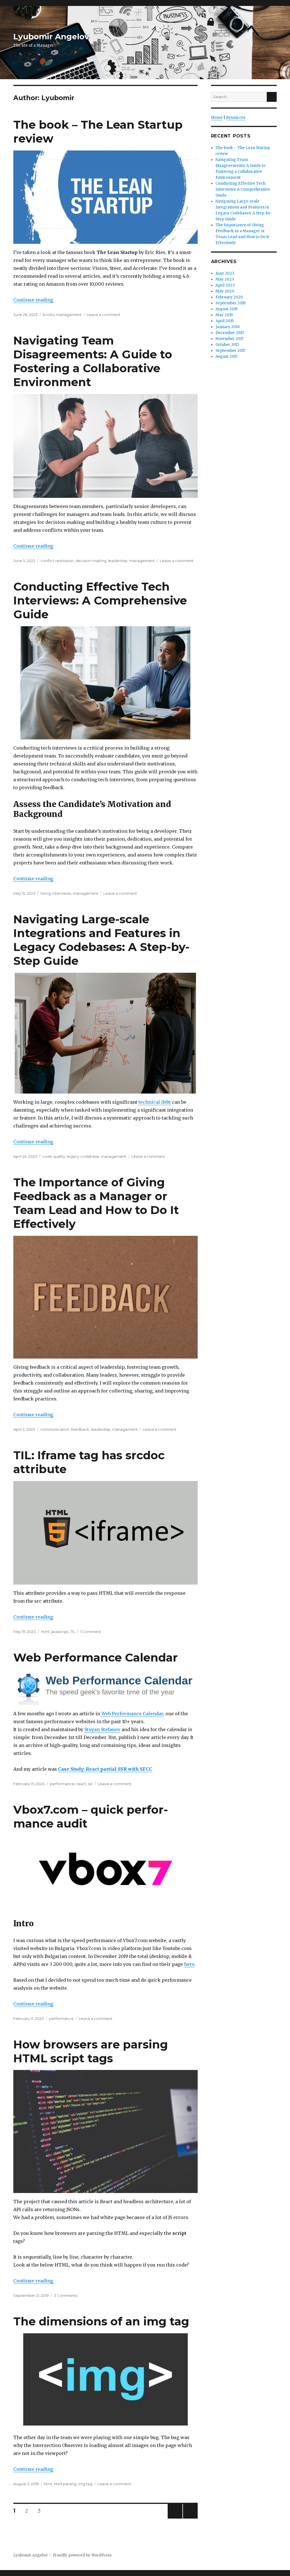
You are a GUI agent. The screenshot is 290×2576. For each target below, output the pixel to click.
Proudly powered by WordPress (82, 2555)
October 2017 (227, 345)
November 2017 (230, 339)
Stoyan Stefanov (102, 1729)
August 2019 (227, 309)
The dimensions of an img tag (101, 2321)
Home (217, 118)
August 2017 (226, 357)
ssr (90, 1784)
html (45, 1632)
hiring (46, 893)
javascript (60, 1632)
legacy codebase (83, 1156)
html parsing (65, 2484)
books (49, 315)
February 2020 (229, 297)
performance (62, 1784)
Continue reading (33, 300)
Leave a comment (104, 315)
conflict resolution (57, 561)
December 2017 (230, 333)
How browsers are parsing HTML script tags (91, 2051)
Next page (190, 2518)
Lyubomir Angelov (51, 36)
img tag (85, 2484)
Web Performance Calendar (96, 1657)
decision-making (91, 561)
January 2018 (228, 327)
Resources (236, 118)
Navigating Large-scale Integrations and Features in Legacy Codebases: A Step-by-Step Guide (101, 940)
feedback (80, 1429)
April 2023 (225, 285)
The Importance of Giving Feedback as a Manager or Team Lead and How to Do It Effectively (96, 1203)
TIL (73, 1632)
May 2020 (225, 291)
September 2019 (231, 303)
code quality (54, 1156)
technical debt (155, 1102)
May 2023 (225, 279)
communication (55, 1429)
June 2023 (225, 273)
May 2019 (224, 315)
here (189, 1964)
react (81, 1784)
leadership (118, 561)
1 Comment (91, 1632)
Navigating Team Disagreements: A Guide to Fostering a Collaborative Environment (93, 361)
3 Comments (66, 2295)
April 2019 (225, 321)
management (69, 315)
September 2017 (230, 351)
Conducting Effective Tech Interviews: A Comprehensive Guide (100, 600)
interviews (62, 893)
